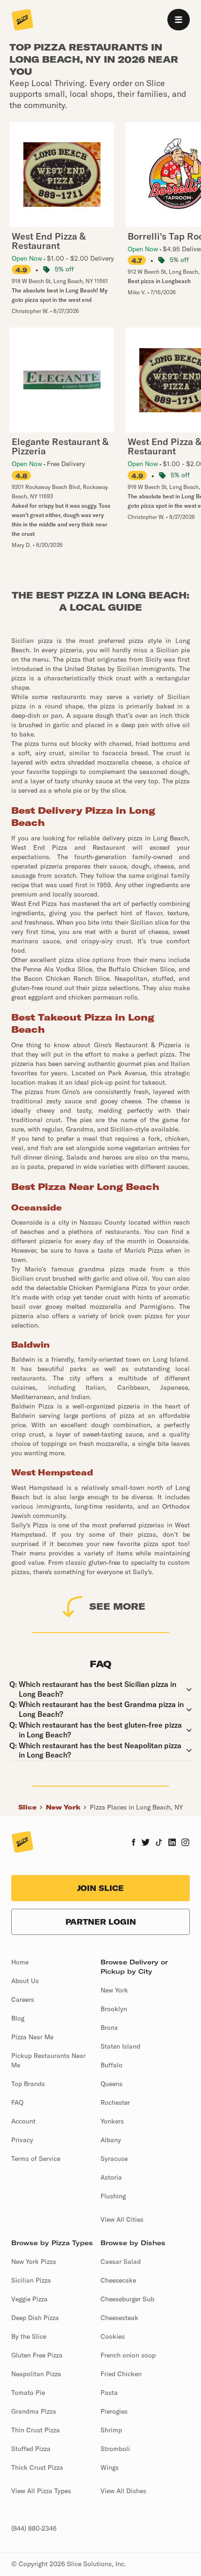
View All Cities (122, 2219)
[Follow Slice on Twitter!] (146, 1843)
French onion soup (128, 2355)
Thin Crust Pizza (36, 2430)
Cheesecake (118, 2280)
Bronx (109, 2028)
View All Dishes (123, 2491)
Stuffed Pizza (31, 2449)
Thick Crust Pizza (37, 2467)
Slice (27, 1807)
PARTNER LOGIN (101, 1922)
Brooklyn (114, 2009)
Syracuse (114, 2159)
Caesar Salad (121, 2262)
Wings (110, 2467)
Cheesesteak (119, 2318)
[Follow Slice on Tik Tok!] (159, 1843)
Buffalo (111, 2065)
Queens (111, 2084)
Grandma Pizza (34, 2411)
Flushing (113, 2196)
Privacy (22, 2140)
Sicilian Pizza (31, 2280)
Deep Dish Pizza (35, 2318)
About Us (25, 1981)
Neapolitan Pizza (36, 2374)
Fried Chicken (121, 2374)
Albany (111, 2140)
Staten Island (120, 2046)
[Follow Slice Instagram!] (186, 1843)
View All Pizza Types (41, 2491)
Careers (23, 2000)
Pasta (109, 2393)
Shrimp (111, 2430)
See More (117, 1606)
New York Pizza (34, 2262)
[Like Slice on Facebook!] (133, 1843)
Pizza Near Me (32, 2037)
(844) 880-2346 (34, 2528)
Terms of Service (36, 2159)
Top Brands (28, 2084)
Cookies (113, 2336)
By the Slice (29, 2336)
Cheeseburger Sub (127, 2299)
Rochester (115, 2102)
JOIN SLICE (100, 1888)
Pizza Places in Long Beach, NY (136, 1807)
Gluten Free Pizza (37, 2355)
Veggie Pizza (29, 2299)
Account (23, 2121)
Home (20, 1962)
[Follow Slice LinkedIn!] (172, 1843)
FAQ (17, 2102)
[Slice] (22, 21)
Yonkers (112, 2121)
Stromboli (115, 2449)
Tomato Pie (28, 2393)
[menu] (179, 20)
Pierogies (114, 2411)
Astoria (111, 2177)
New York (63, 1807)
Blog (18, 2018)
